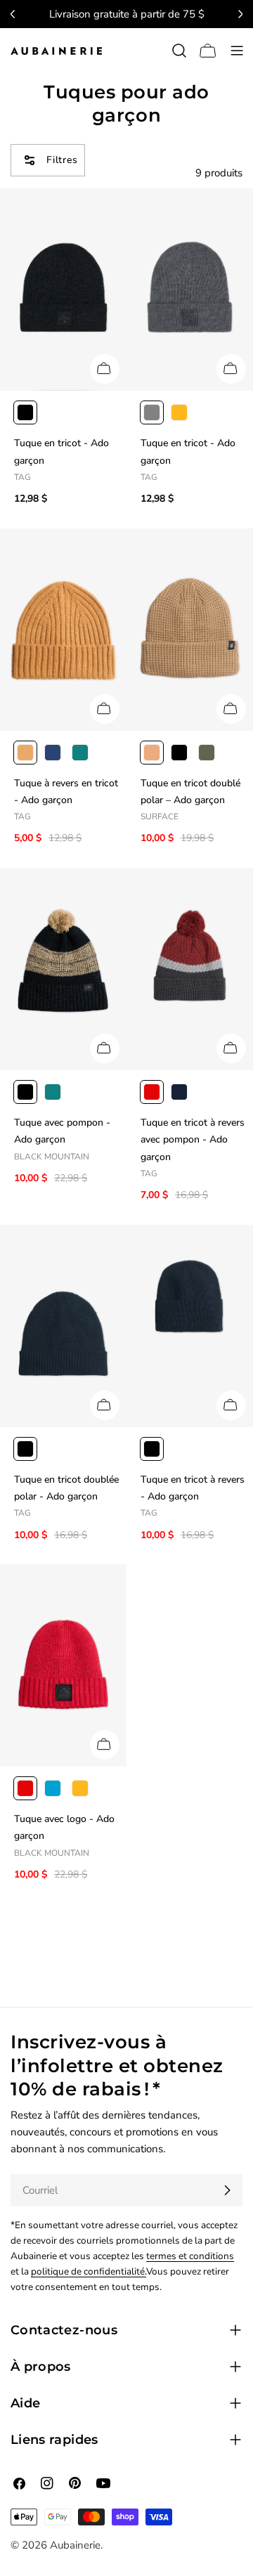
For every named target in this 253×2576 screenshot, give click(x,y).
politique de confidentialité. (89, 2271)
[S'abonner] (227, 2190)
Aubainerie (75, 2545)
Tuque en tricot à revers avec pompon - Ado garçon (193, 1140)
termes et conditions (190, 2256)
